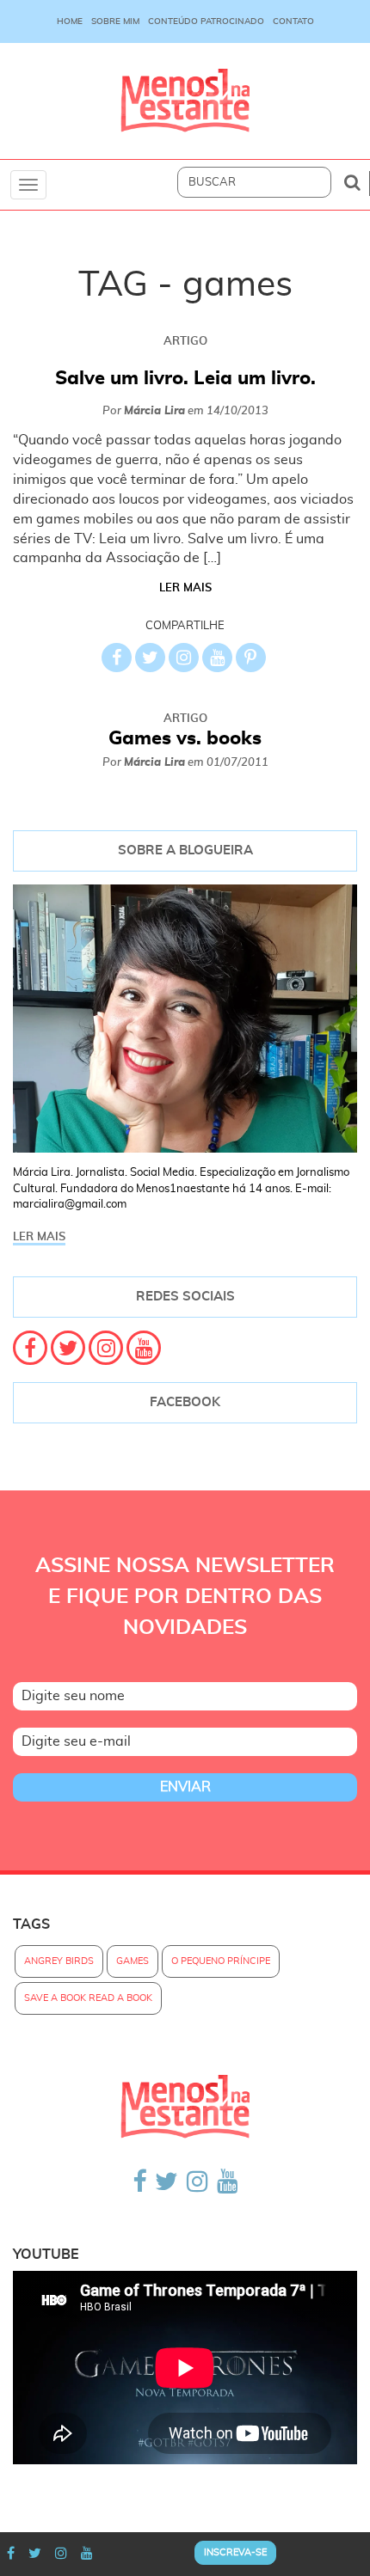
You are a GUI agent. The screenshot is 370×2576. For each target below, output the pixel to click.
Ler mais (185, 588)
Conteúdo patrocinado (206, 21)
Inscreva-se (235, 2552)
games (133, 1961)
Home (70, 21)
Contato (293, 21)
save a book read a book (88, 1998)
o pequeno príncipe (221, 1961)
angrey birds (59, 1961)
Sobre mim (115, 21)
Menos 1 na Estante (185, 101)
